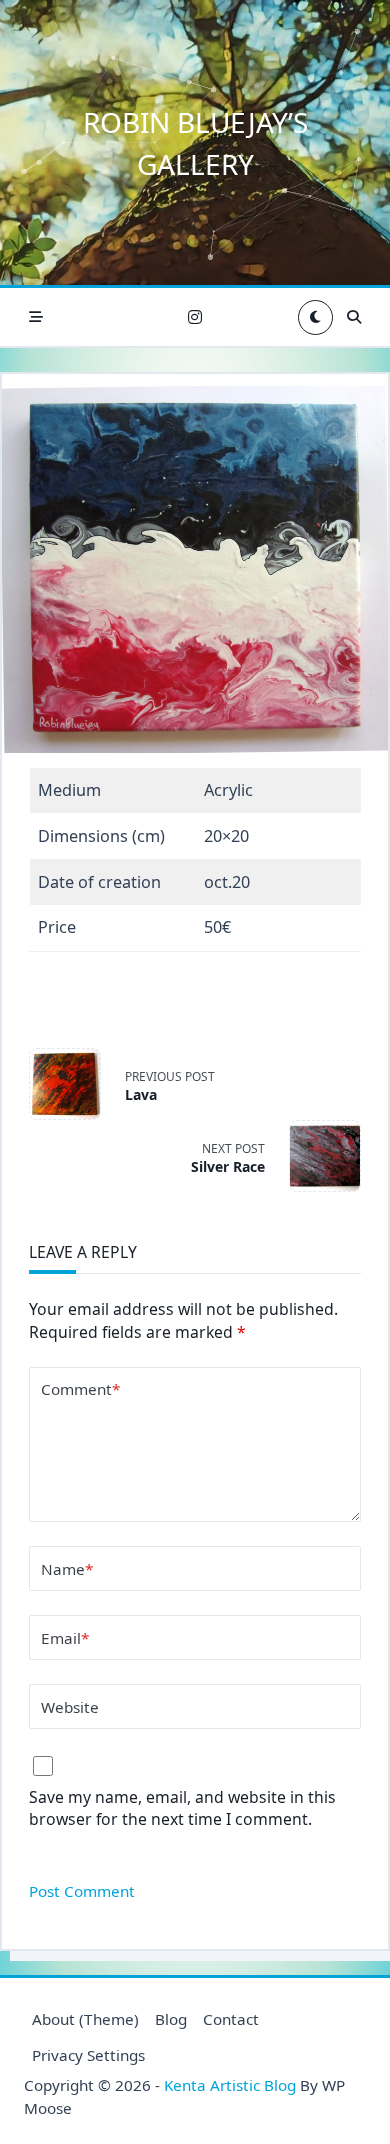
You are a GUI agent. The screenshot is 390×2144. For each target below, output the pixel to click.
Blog (171, 2019)
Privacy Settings (88, 2055)
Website (70, 1707)
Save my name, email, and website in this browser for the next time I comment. (182, 1808)
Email (65, 1638)
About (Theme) (85, 2019)
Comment (80, 1389)
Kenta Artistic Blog (230, 2085)
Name (67, 1569)
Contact (231, 2019)
